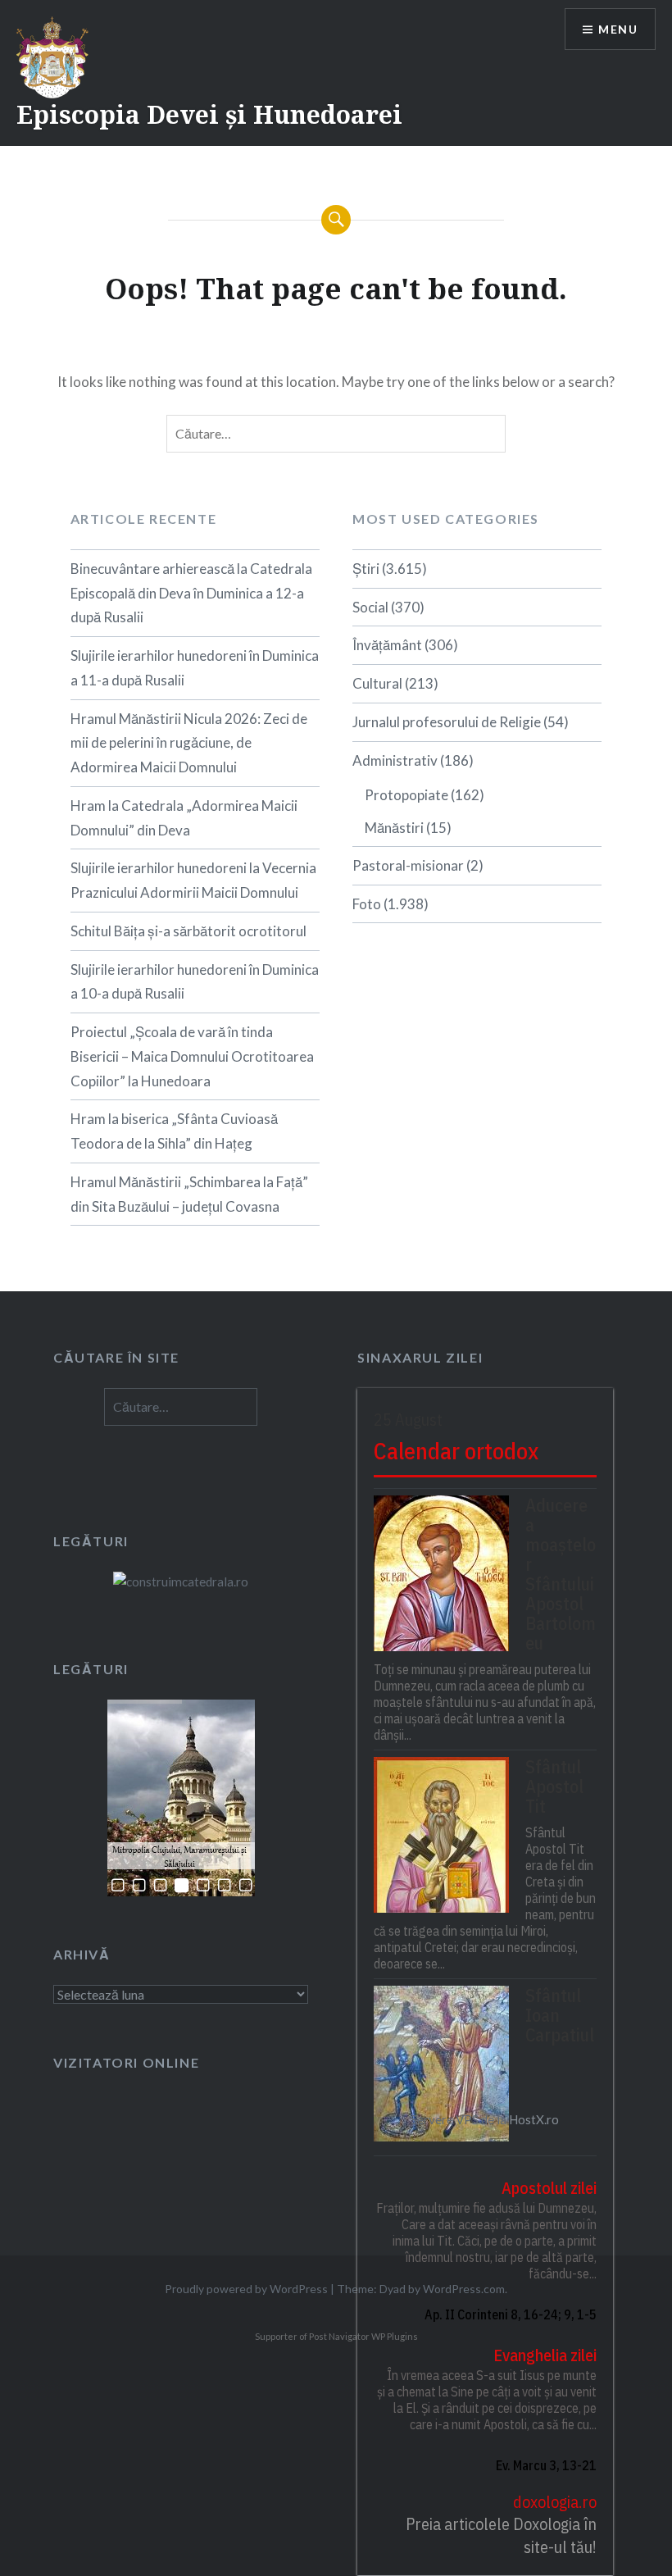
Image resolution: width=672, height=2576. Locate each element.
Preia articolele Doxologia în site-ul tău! (501, 2535)
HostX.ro (534, 2119)
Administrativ (395, 760)
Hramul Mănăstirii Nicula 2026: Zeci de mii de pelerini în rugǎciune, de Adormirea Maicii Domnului (189, 743)
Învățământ (387, 645)
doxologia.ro (554, 2502)
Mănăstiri (394, 828)
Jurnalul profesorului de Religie (447, 722)
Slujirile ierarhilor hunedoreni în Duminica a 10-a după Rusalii (195, 982)
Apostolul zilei (549, 2188)
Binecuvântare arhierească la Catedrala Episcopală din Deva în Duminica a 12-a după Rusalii (191, 593)
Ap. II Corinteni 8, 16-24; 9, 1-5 (510, 2314)
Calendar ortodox (456, 1451)
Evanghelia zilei (545, 2355)
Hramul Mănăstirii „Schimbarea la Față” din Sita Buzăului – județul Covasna (189, 1194)
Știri (366, 569)
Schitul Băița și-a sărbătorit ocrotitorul (188, 931)
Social (370, 607)
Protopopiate (406, 795)
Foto (367, 904)
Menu (618, 29)
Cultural (377, 683)
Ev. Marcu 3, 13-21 (546, 2465)
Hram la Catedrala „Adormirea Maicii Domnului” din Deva (184, 818)
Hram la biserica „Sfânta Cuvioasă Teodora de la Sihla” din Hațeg (174, 1131)
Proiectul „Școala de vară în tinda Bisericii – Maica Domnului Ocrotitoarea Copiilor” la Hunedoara (192, 1056)
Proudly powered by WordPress (246, 2289)
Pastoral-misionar (408, 865)
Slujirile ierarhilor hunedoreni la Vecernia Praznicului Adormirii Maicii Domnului (193, 880)
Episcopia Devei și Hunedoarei (209, 114)
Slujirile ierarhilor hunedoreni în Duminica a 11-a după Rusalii (195, 668)
